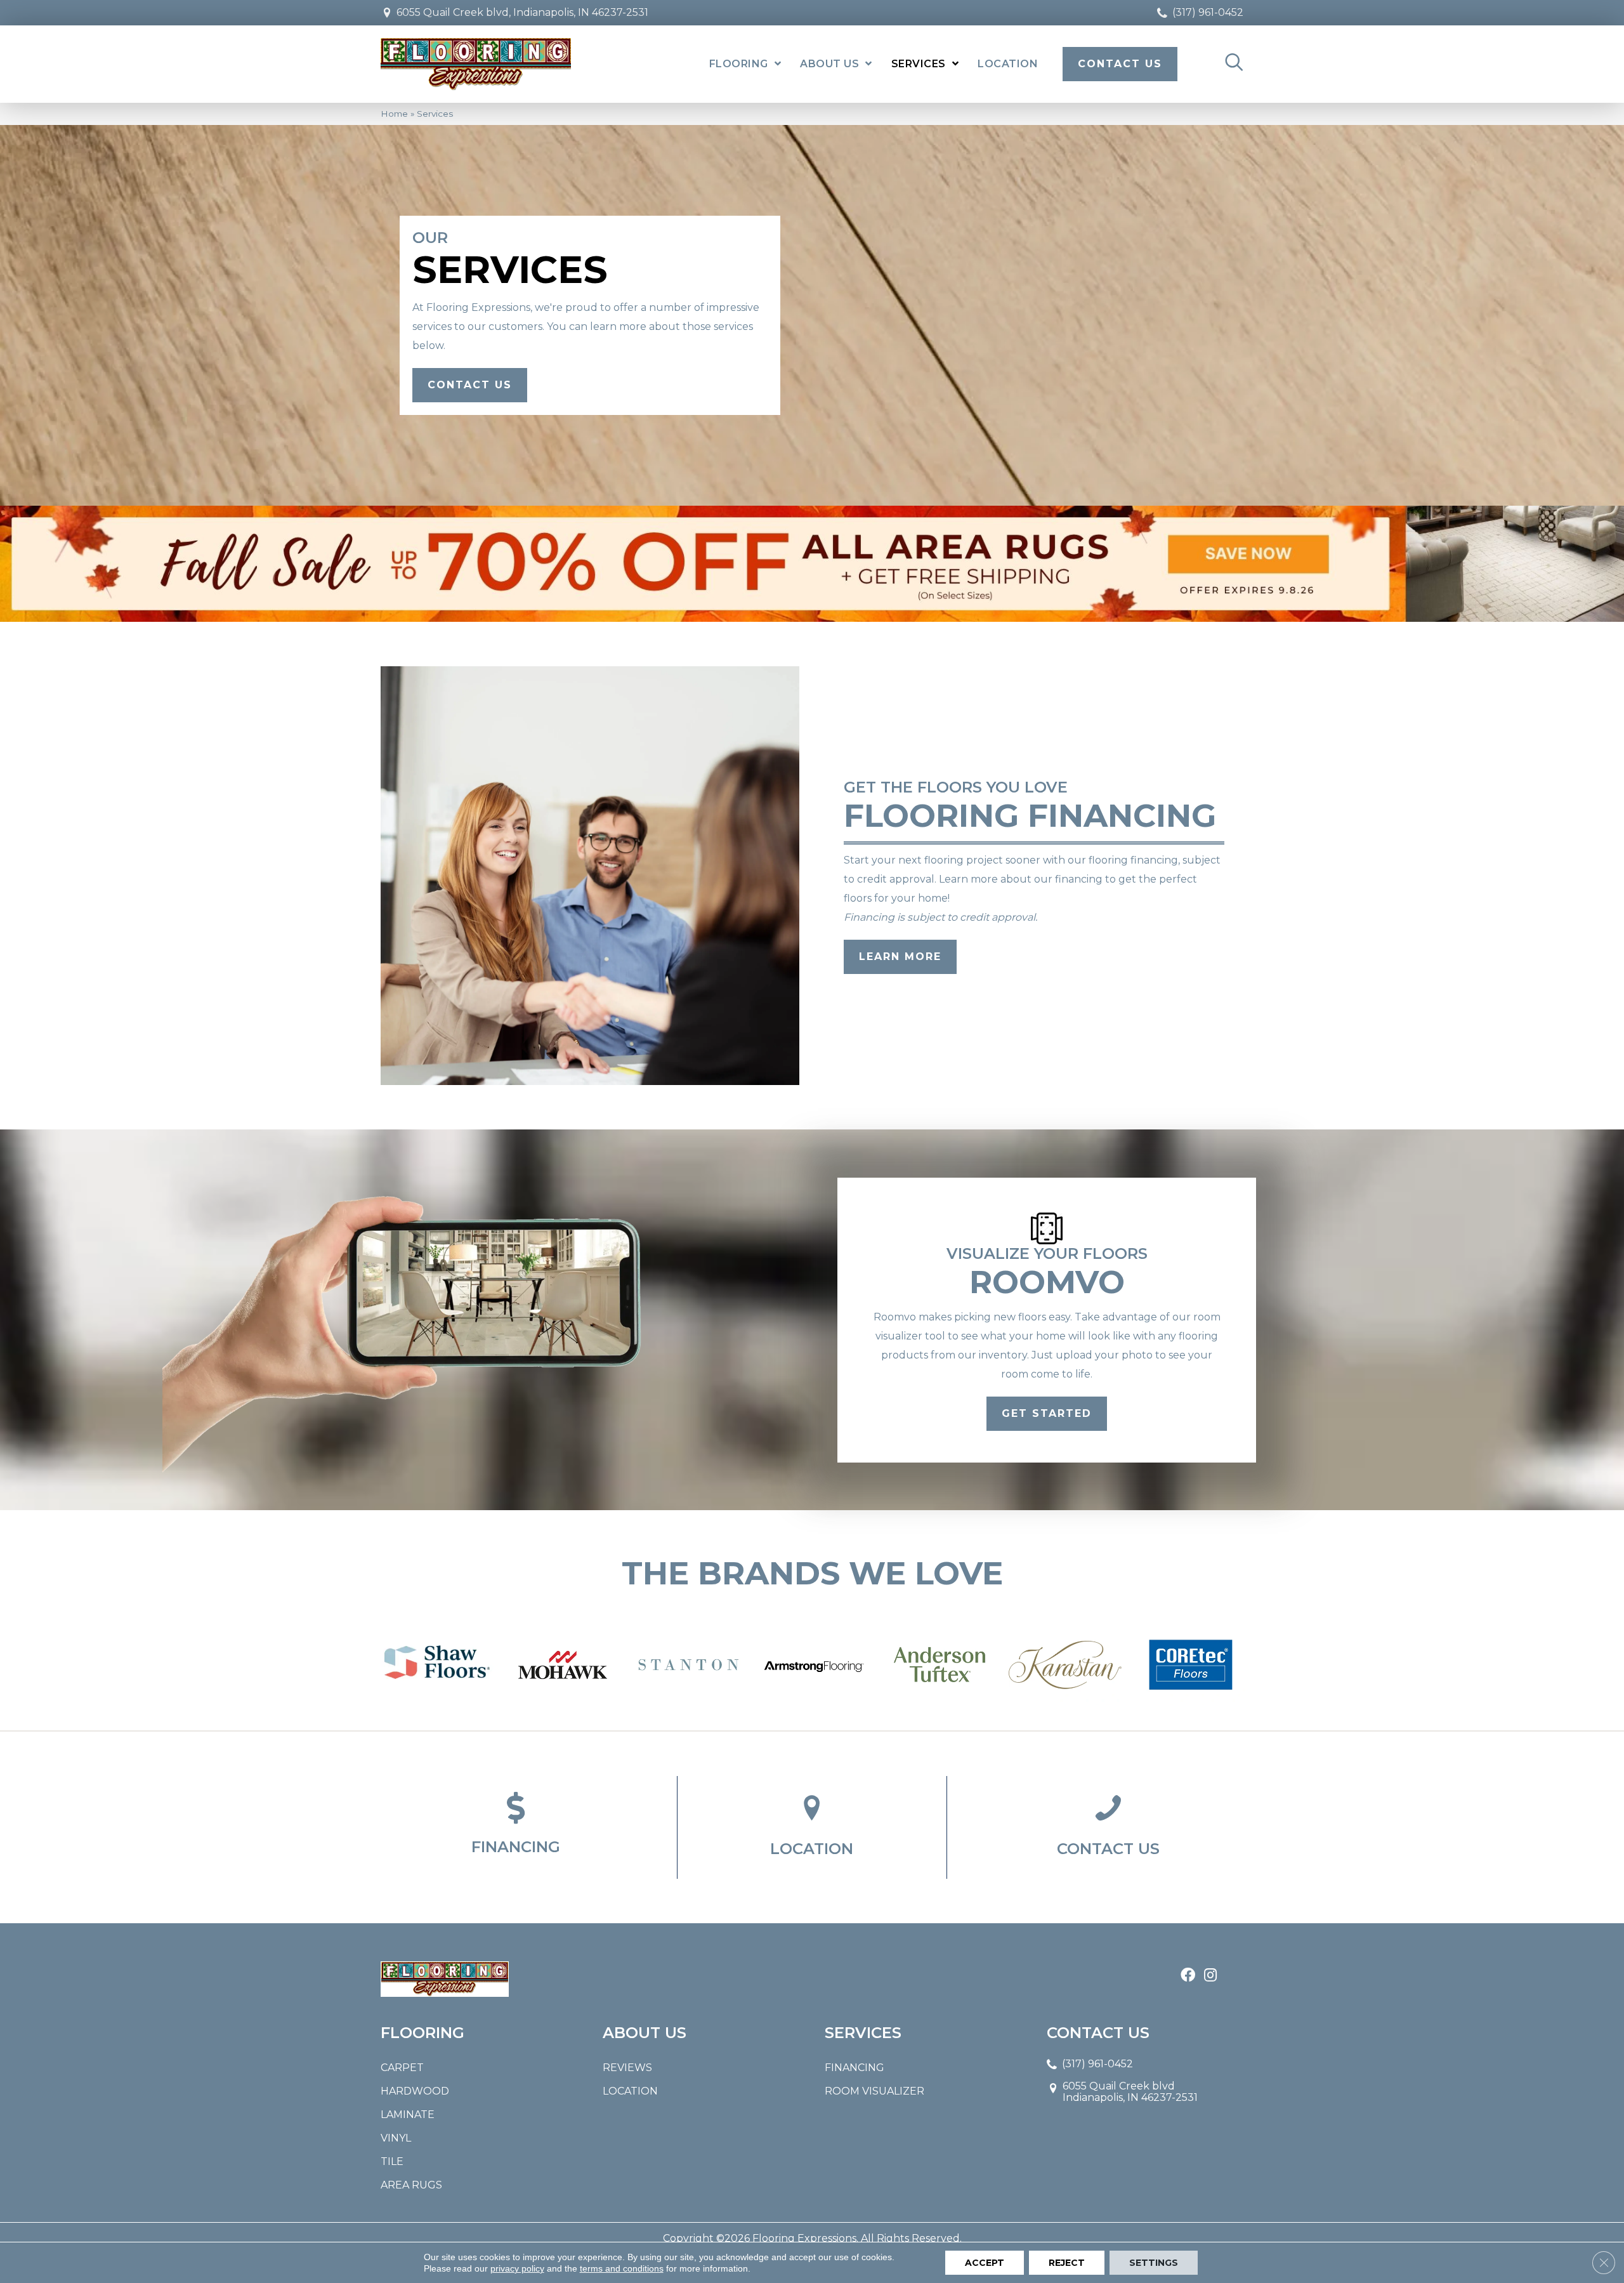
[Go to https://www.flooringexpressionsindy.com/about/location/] (812, 1827)
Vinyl (396, 2138)
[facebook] (1188, 1976)
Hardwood (415, 2091)
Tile (392, 2161)
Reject (1067, 2263)
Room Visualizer (874, 2091)
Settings (1154, 2263)
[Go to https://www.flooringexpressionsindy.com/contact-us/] (1108, 1827)
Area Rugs (411, 2185)
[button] (470, 385)
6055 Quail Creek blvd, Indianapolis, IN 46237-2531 (522, 12)
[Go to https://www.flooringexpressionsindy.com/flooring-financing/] (516, 1826)
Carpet (402, 2068)
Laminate (408, 2115)
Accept (985, 2263)
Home (394, 114)
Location (630, 2091)
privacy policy (517, 2268)
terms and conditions (622, 2268)
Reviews (627, 2068)
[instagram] (1210, 1976)
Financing (855, 2068)
